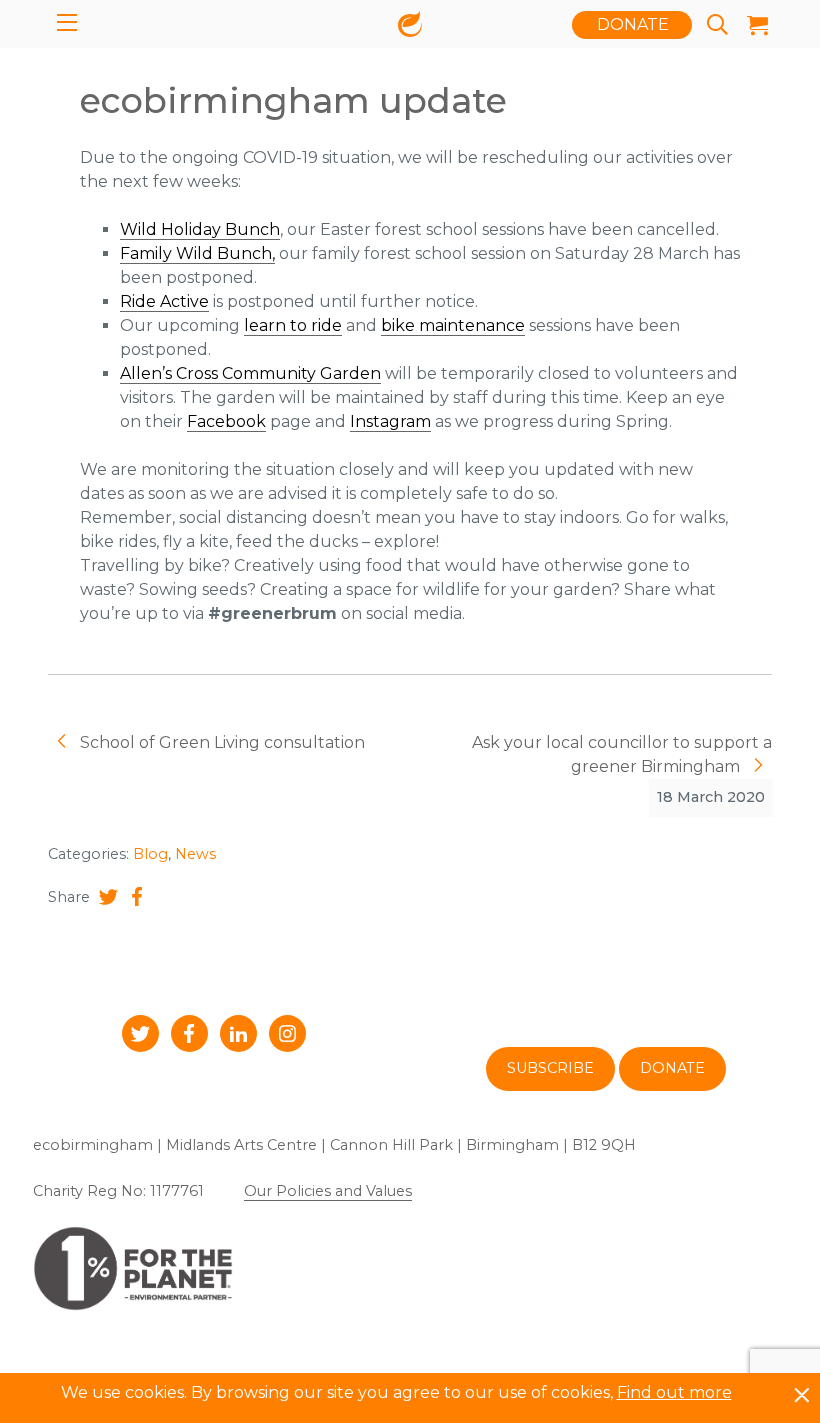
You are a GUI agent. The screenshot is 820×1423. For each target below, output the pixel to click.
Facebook (226, 421)
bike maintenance (453, 325)
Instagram (390, 421)
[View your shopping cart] (752, 25)
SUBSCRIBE (550, 1068)
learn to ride (293, 325)
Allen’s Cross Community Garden (250, 373)
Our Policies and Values (328, 1191)
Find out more (674, 1392)
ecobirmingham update (293, 100)
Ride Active (164, 301)
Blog (150, 854)
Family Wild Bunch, (197, 253)
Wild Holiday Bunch (200, 229)
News (195, 854)
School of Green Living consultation (220, 742)
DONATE (633, 24)
